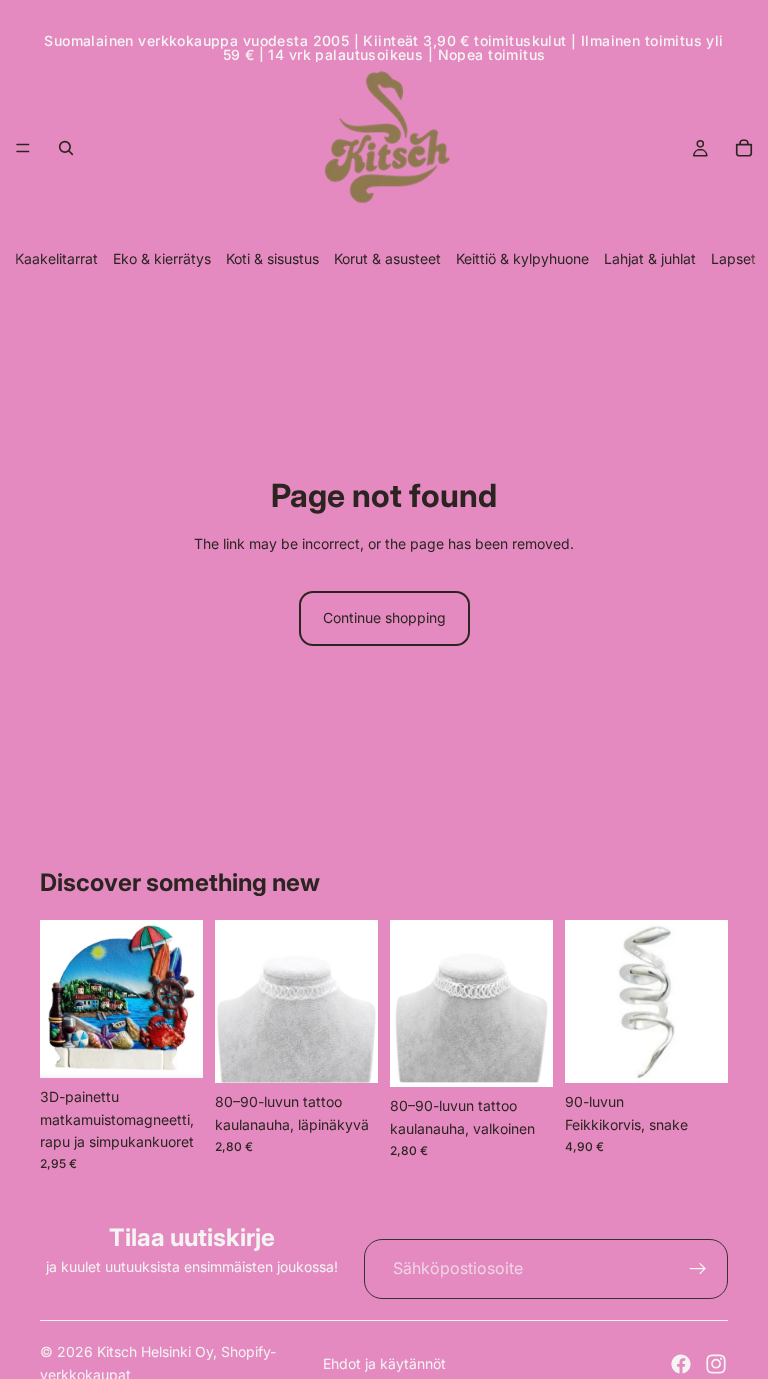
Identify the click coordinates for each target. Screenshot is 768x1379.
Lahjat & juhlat (650, 258)
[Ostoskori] (744, 148)
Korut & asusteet (387, 258)
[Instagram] (716, 1364)
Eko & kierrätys (162, 258)
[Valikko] (23, 148)
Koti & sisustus (272, 258)
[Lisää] (172, 1047)
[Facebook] (681, 1364)
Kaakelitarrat (56, 258)
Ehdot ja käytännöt (384, 1363)
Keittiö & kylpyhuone (522, 258)
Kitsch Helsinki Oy (155, 1351)
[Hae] (66, 148)
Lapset (733, 258)
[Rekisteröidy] (698, 1269)
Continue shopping (384, 617)
